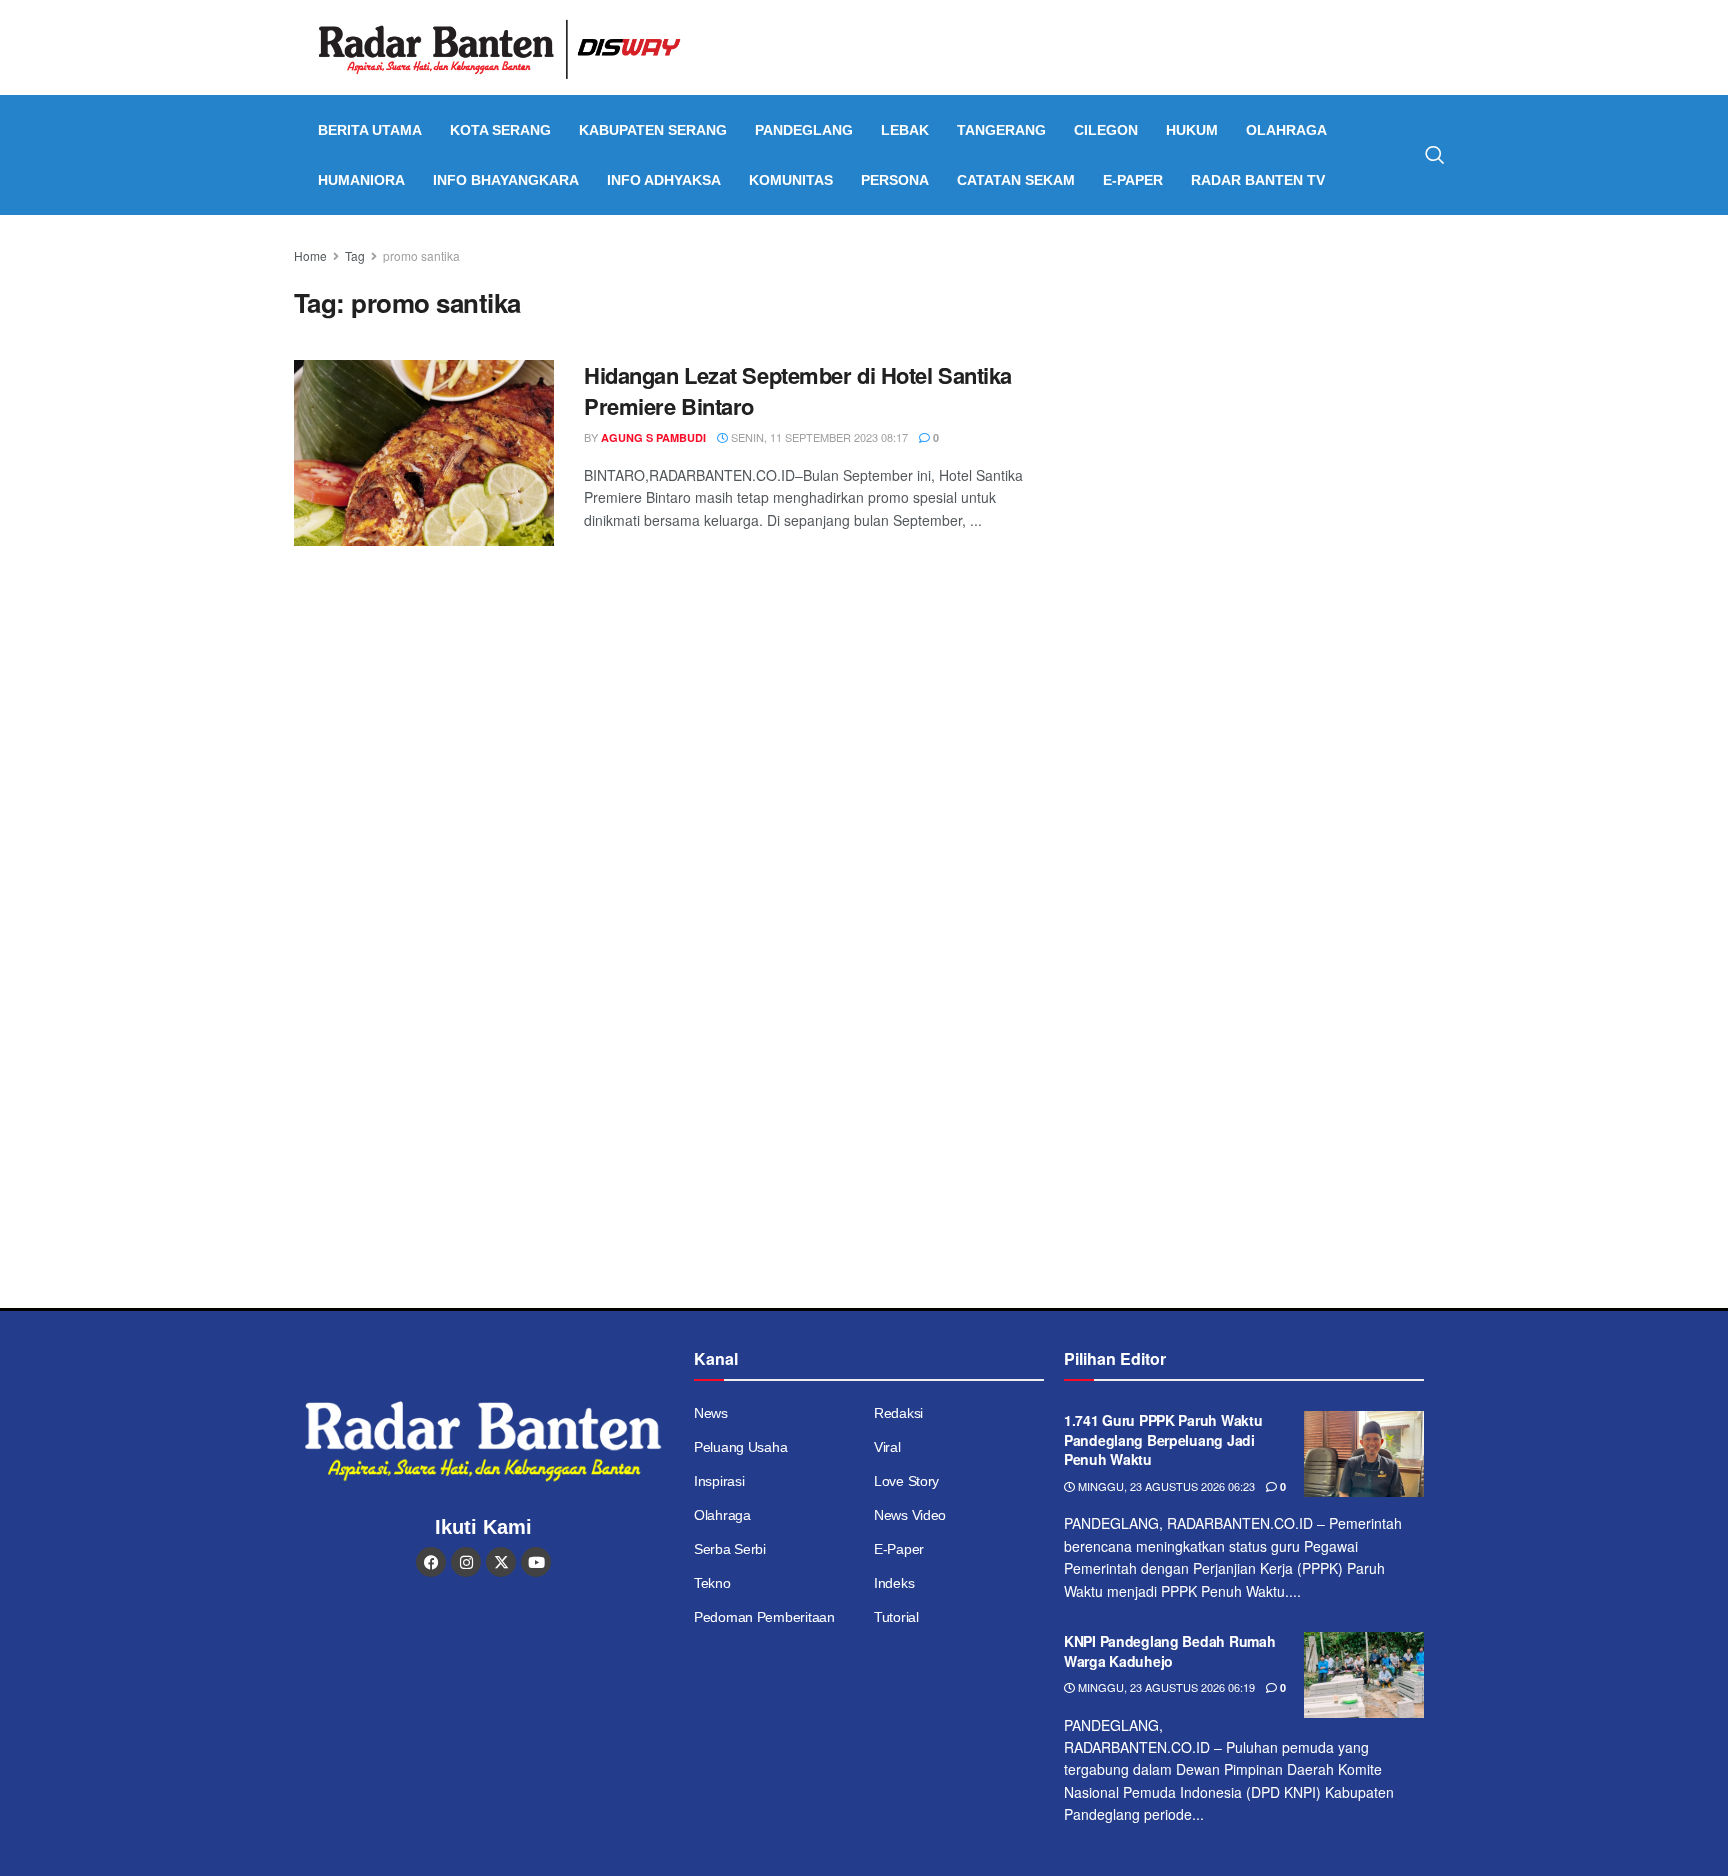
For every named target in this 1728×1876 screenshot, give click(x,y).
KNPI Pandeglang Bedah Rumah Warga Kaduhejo (1169, 1651)
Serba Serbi (730, 1549)
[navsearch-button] (1435, 155)
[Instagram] (466, 1562)
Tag (355, 255)
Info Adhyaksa (664, 180)
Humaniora (361, 180)
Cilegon (1106, 130)
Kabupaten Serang (653, 130)
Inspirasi (719, 1481)
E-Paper (1133, 180)
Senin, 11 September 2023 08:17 (818, 437)
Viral (887, 1447)
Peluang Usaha (740, 1447)
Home (310, 255)
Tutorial (896, 1617)
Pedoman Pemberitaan (764, 1617)
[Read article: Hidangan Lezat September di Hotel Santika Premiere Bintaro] (424, 453)
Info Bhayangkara (506, 180)
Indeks (894, 1583)
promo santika (421, 255)
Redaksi (898, 1413)
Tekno (712, 1583)
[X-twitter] (501, 1562)
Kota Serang (500, 130)
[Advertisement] (1261, 385)
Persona (895, 180)
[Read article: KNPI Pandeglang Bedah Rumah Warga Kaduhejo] (1364, 1675)
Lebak (905, 130)
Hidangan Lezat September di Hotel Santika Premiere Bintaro (798, 390)
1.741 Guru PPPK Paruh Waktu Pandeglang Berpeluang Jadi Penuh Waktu (1163, 1439)
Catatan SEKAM (1016, 180)
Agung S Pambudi (653, 437)
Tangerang (1001, 130)
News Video (910, 1515)
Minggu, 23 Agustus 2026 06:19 (1165, 1687)
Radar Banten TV (1258, 180)
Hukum (1192, 130)
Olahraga (1286, 130)
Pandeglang (804, 130)
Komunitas (791, 180)
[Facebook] (431, 1562)
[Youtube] (536, 1562)
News (711, 1413)
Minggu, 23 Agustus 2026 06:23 (1165, 1486)
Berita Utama (370, 130)
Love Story (906, 1481)
